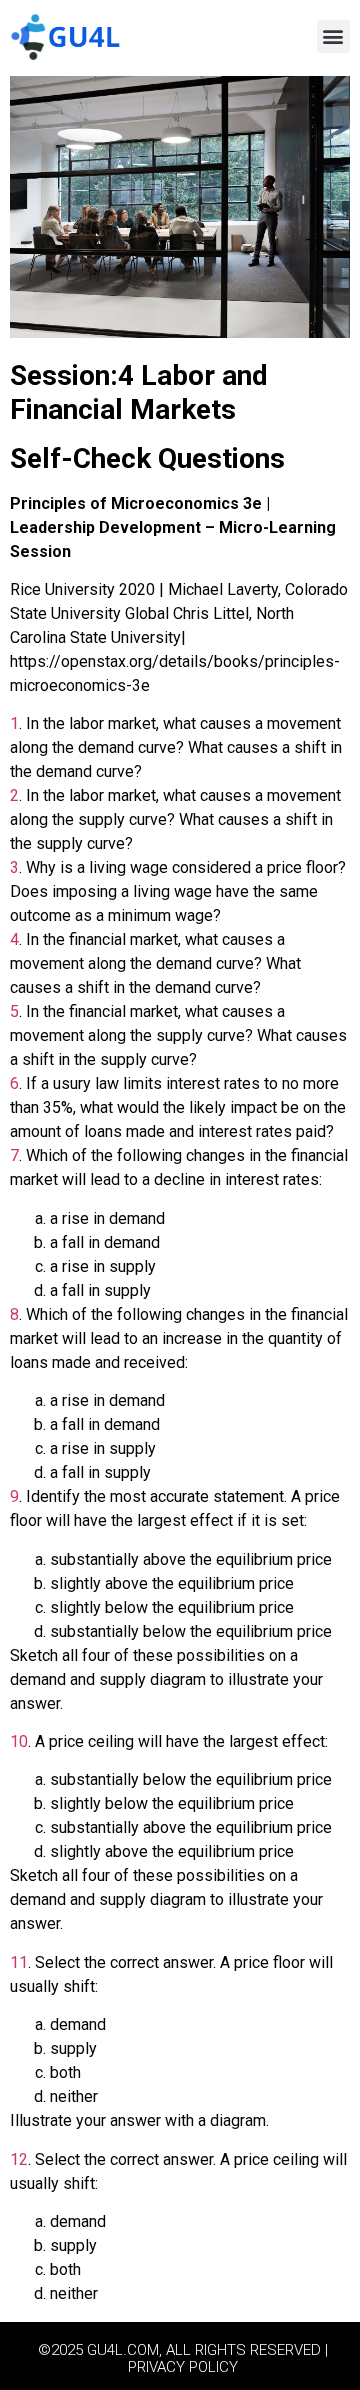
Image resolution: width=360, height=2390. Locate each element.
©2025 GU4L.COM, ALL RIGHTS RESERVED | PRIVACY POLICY (183, 2358)
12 (19, 2159)
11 (19, 1962)
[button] (333, 36)
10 (19, 1741)
